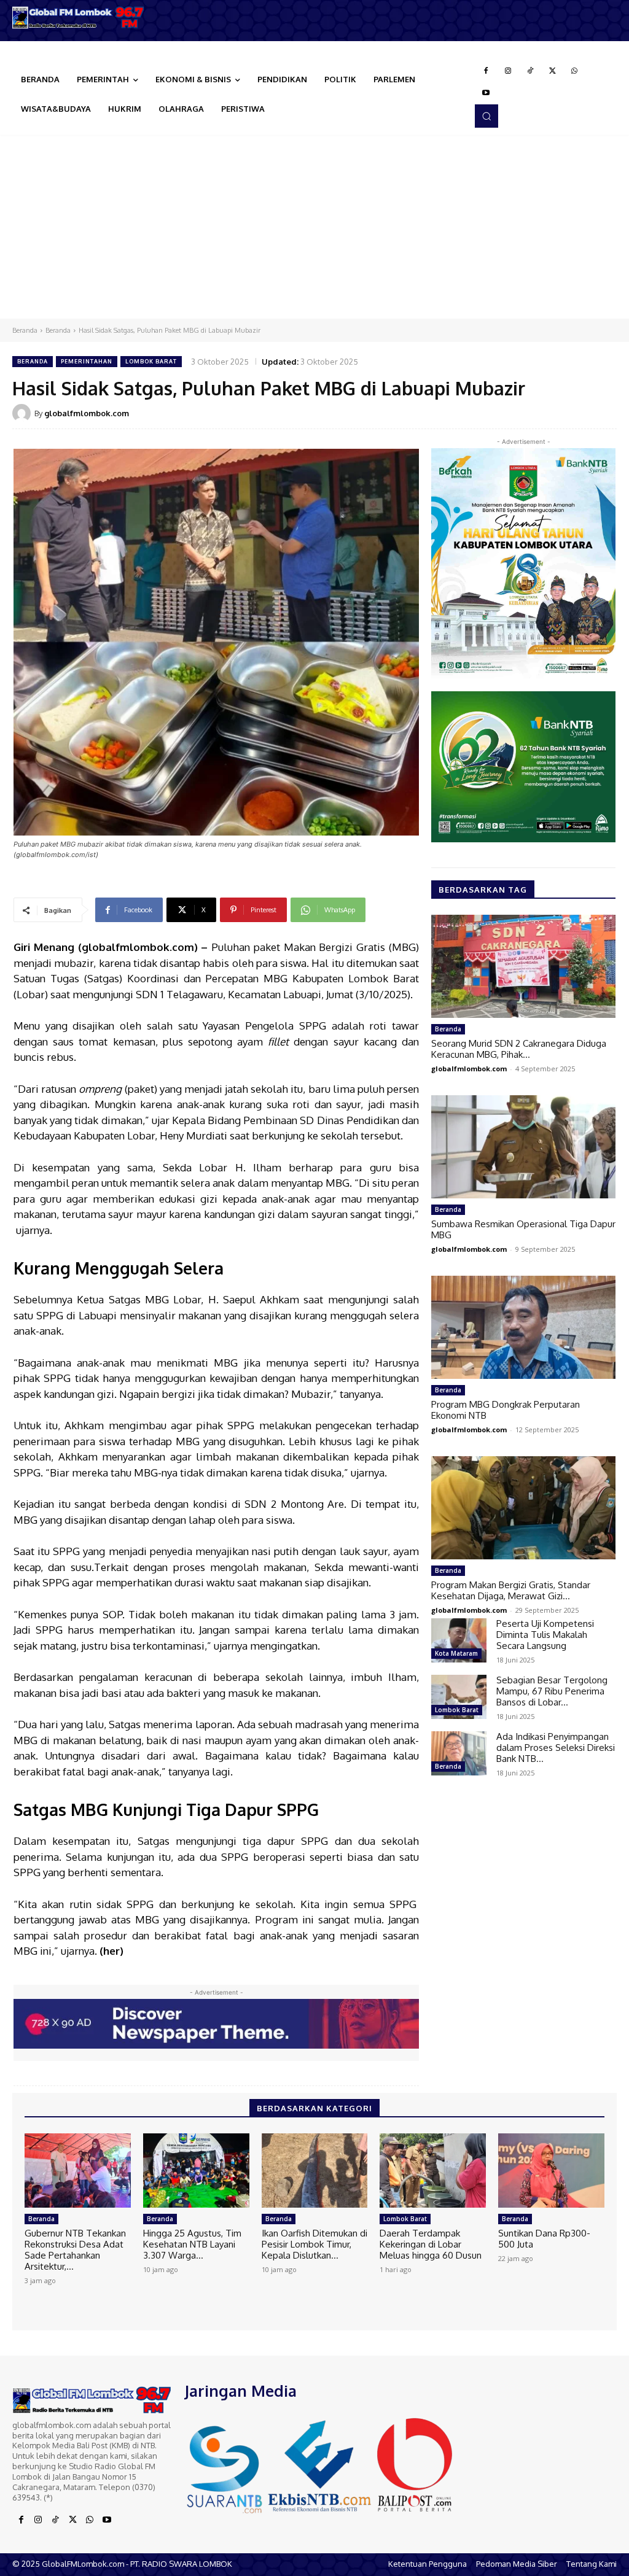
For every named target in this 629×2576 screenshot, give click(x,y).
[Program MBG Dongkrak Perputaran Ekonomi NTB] (523, 1327)
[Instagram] (508, 71)
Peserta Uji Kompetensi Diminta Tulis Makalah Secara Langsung (545, 1635)
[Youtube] (486, 93)
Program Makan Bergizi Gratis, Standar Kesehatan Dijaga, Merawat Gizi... (511, 1590)
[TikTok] (530, 71)
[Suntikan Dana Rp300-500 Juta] (551, 2171)
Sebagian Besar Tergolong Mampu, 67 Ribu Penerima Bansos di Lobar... (552, 1691)
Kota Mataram (456, 1653)
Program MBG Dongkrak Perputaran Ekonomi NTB (506, 1410)
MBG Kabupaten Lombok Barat (341, 978)
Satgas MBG (141, 1299)
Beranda (25, 330)
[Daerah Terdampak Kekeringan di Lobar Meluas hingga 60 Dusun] (433, 2171)
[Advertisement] (314, 227)
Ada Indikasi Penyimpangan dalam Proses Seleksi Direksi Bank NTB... (556, 1748)
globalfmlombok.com (87, 413)
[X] (552, 71)
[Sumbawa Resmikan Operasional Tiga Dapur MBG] (523, 1147)
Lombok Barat (151, 361)
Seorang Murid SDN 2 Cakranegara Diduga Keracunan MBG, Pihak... (519, 1049)
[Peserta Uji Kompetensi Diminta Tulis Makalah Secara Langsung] (459, 1640)
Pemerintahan (87, 361)
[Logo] (79, 17)
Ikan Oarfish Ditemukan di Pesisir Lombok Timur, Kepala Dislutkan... (314, 2244)
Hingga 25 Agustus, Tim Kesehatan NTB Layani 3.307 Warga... (192, 2244)
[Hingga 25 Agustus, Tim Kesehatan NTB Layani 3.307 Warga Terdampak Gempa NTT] (196, 2171)
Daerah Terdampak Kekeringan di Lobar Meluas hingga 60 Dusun (431, 2244)
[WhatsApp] (574, 71)
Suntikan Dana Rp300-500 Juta (544, 2239)
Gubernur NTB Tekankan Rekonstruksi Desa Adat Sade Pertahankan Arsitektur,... (75, 2250)
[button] (486, 116)
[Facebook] (486, 71)
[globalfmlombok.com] (23, 413)
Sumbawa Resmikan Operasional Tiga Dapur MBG (523, 1229)
